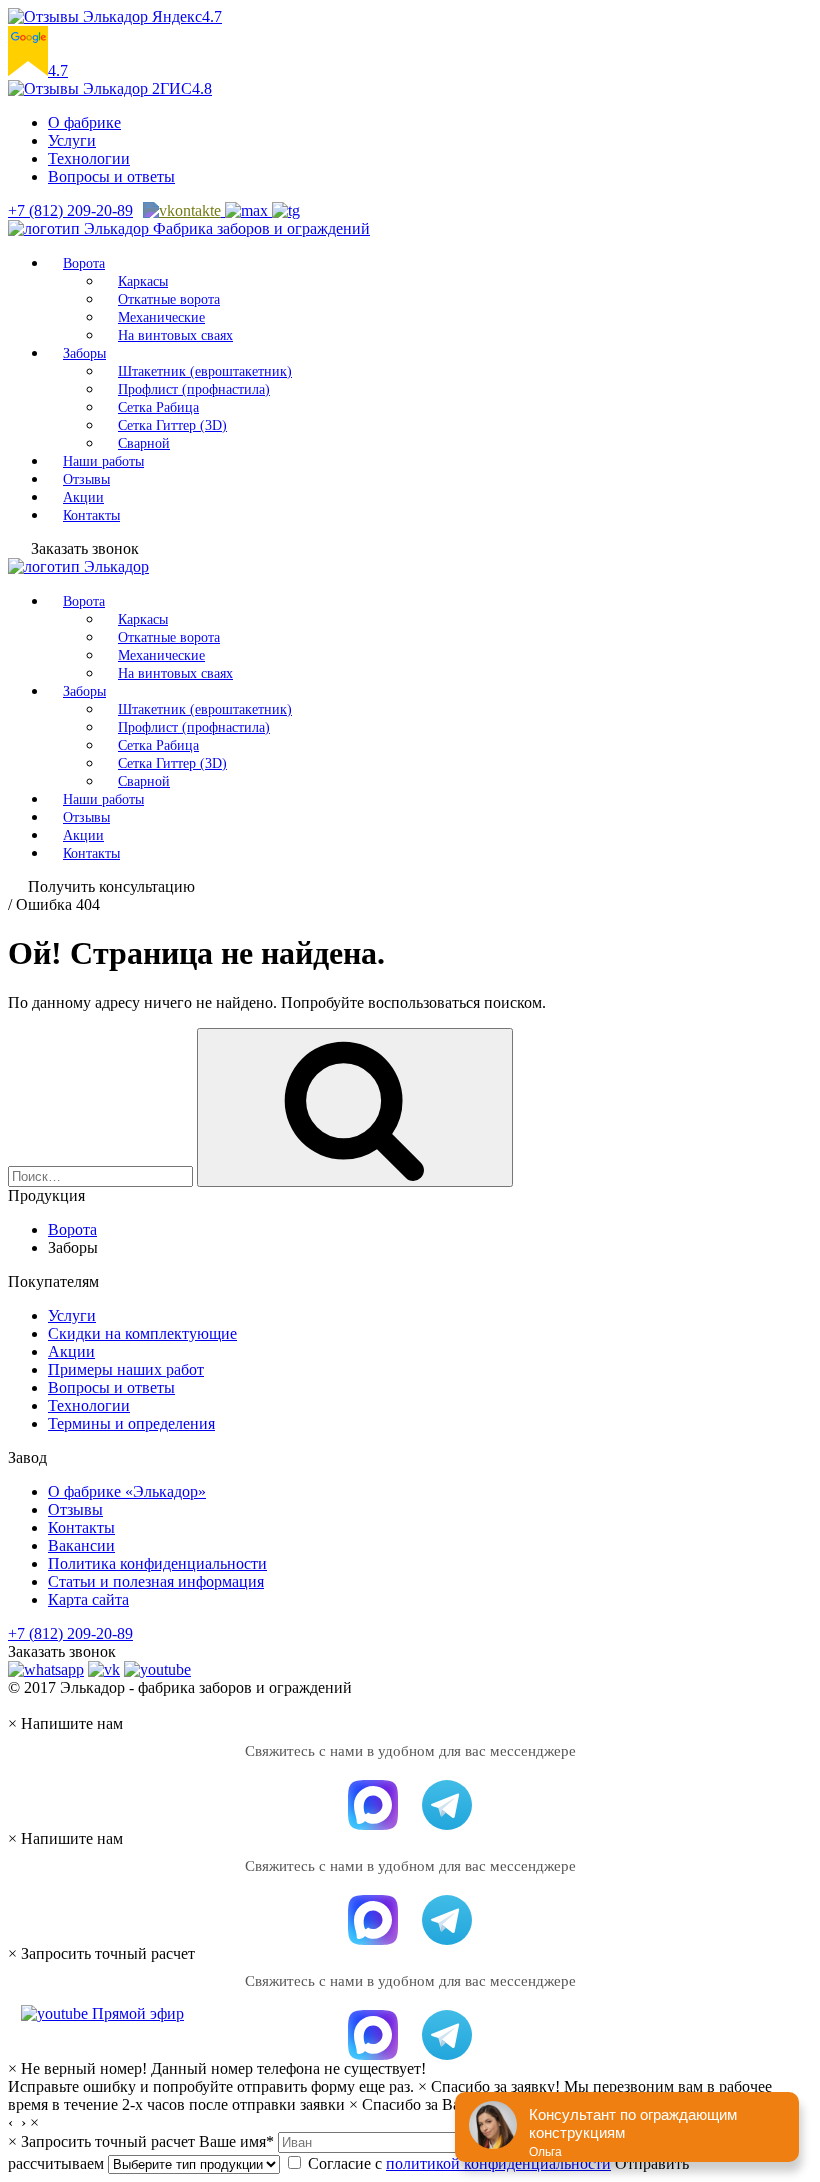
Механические (161, 317)
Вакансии (81, 1545)
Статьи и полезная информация (156, 1581)
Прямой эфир (136, 2013)
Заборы (84, 353)
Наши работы (103, 461)
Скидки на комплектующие (142, 1333)
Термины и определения (131, 1423)
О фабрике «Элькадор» (127, 1491)
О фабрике (84, 122)
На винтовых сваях (175, 335)
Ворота (84, 263)
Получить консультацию (111, 886)
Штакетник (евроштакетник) (205, 371)
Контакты (91, 515)
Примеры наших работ (126, 1369)
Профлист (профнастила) (194, 389)
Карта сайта (88, 1599)
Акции (83, 497)
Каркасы (143, 281)
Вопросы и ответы (111, 176)
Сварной (144, 443)
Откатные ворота (169, 299)
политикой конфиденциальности (498, 2163)
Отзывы (86, 479)
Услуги (72, 140)
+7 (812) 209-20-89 (70, 210)
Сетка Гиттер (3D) (172, 425)
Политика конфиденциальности (157, 1563)
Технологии (89, 158)
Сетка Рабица (158, 407)
